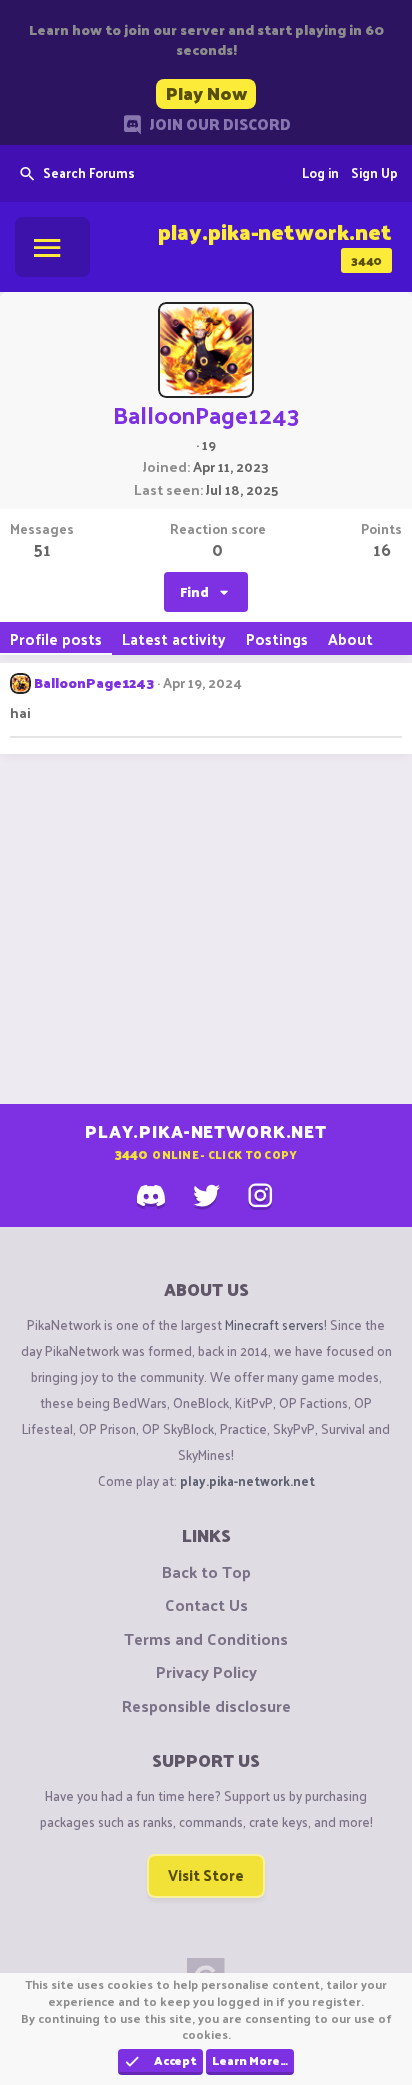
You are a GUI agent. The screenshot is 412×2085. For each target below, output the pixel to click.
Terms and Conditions (206, 1639)
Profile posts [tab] (56, 638)
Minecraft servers (274, 1324)
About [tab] (350, 638)
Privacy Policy (206, 1672)
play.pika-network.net (247, 1480)
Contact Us (206, 1605)
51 (42, 549)
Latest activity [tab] (174, 638)
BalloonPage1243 (94, 682)
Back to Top (206, 1572)
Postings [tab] (277, 638)
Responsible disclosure (206, 1706)
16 (382, 549)
